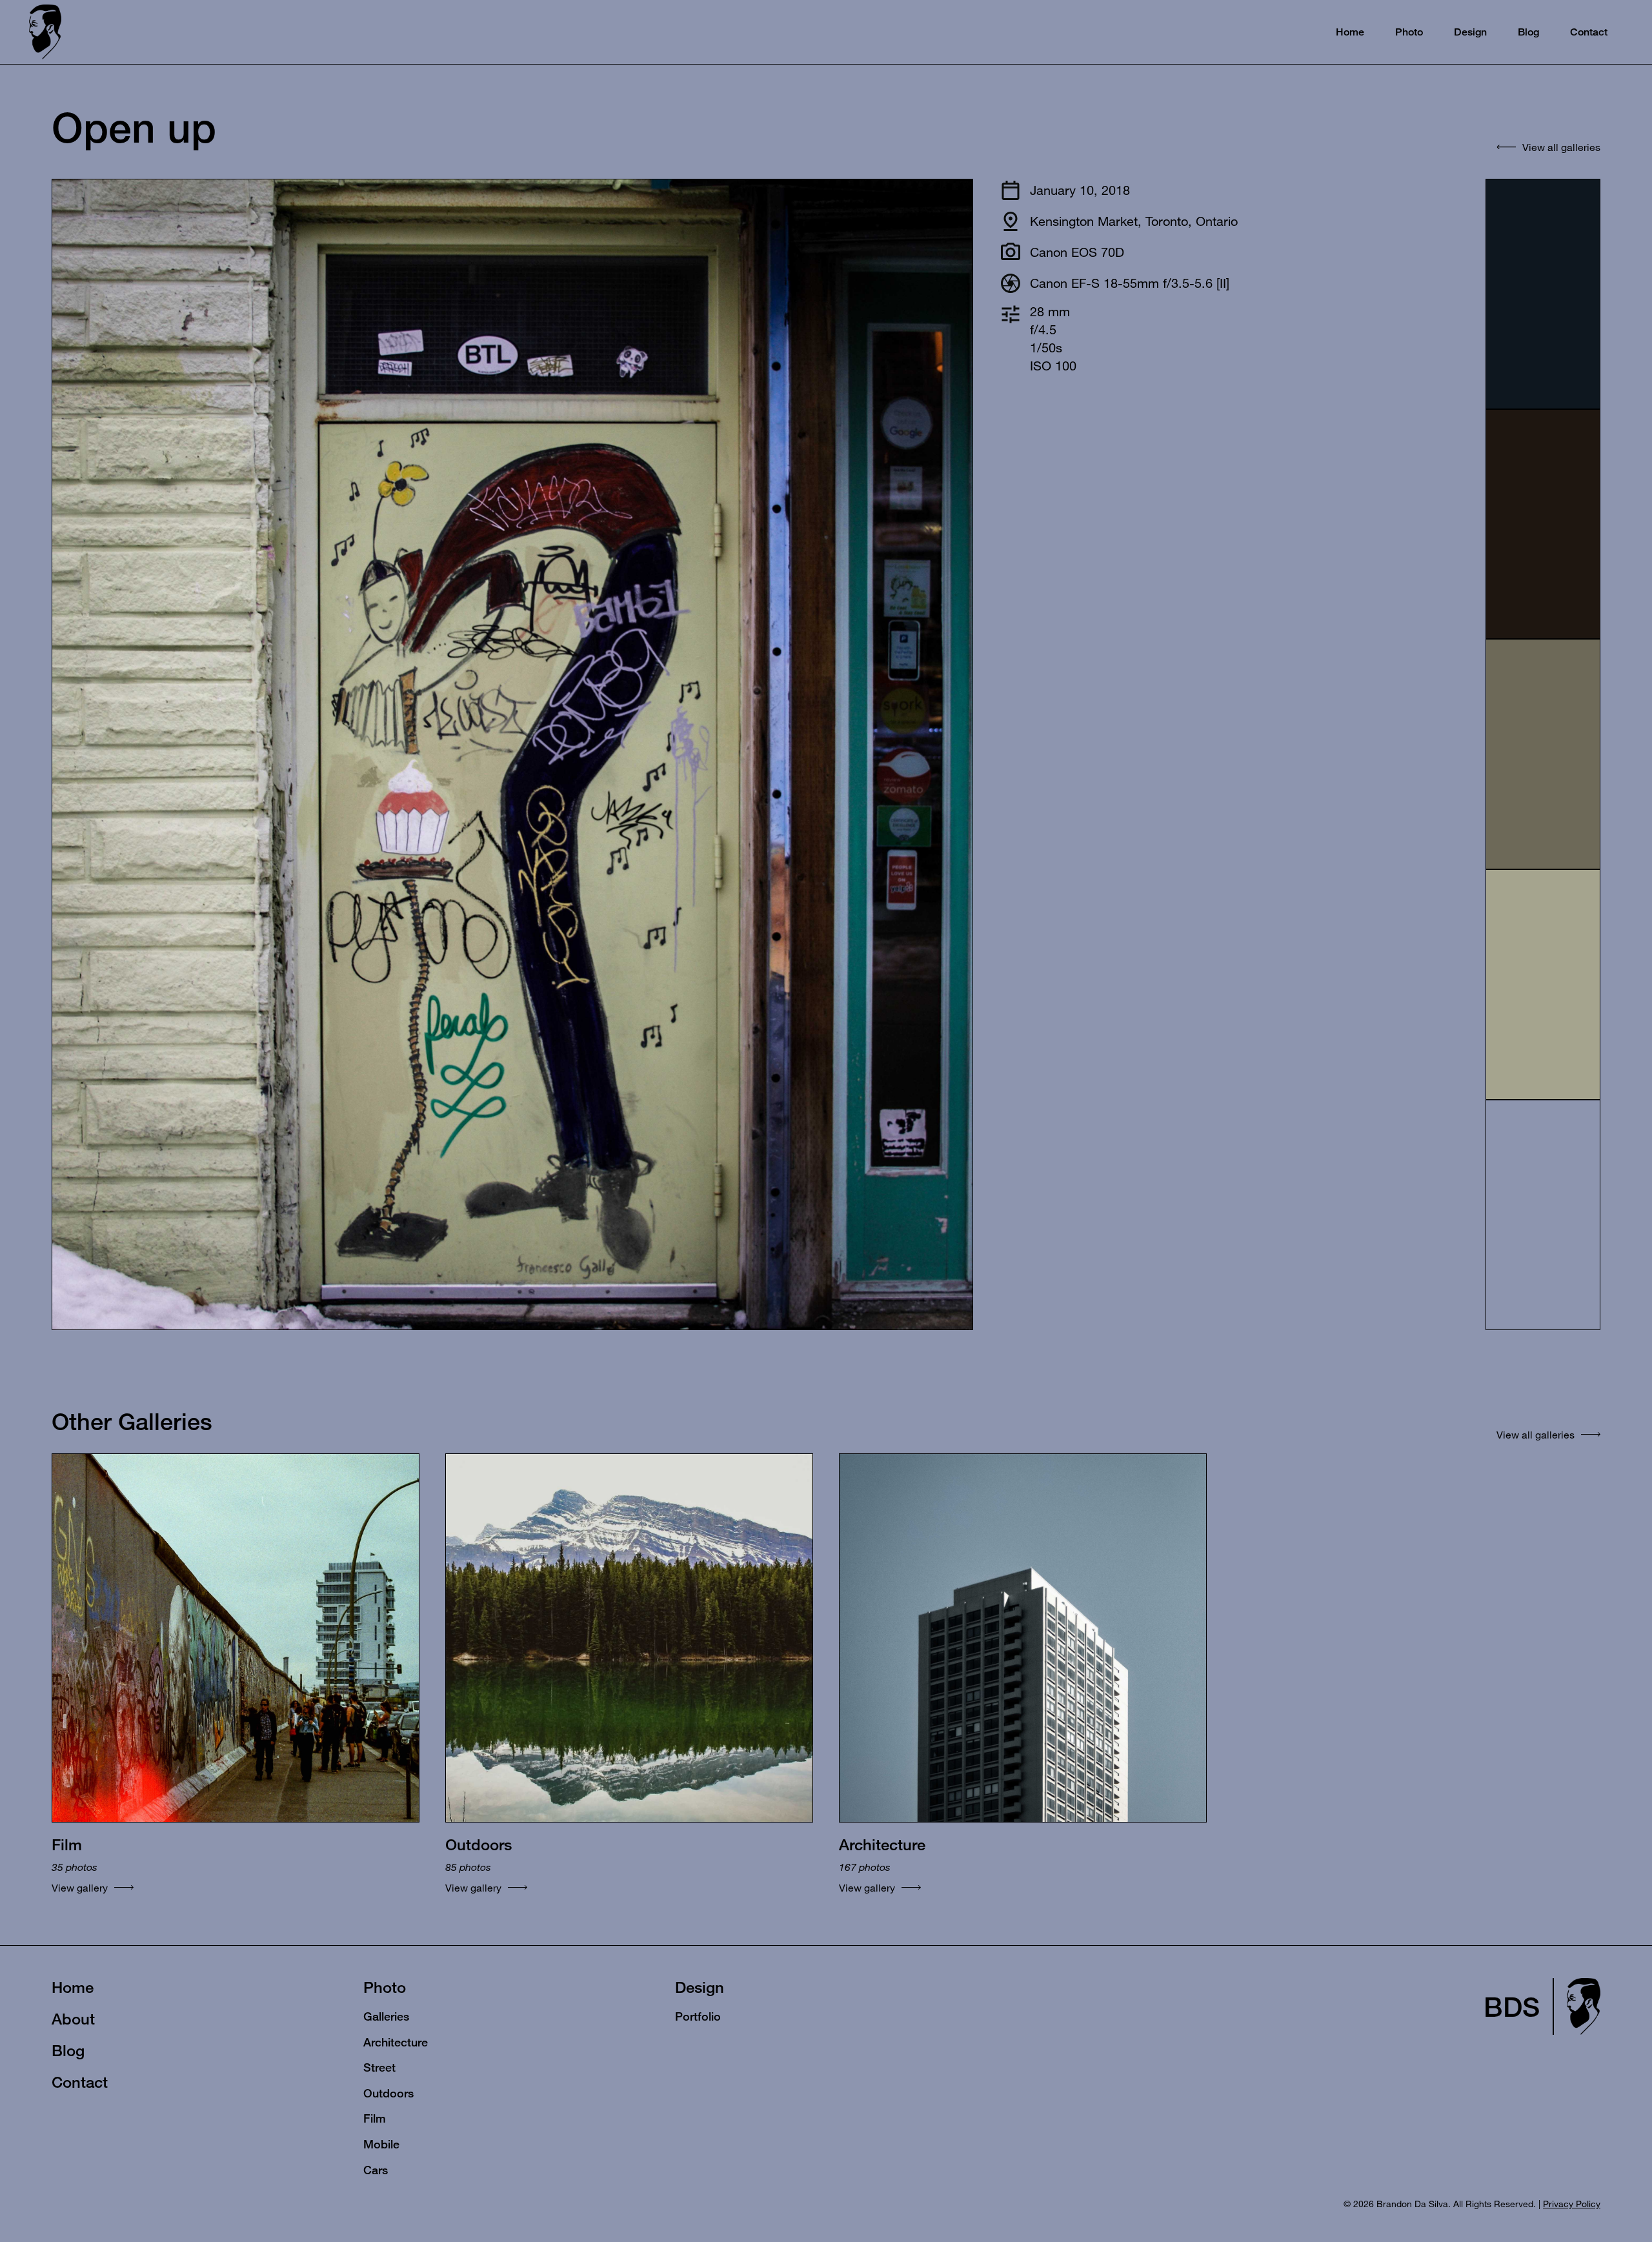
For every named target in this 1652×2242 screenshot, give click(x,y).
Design (700, 1987)
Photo (385, 1987)
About (73, 2019)
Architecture (396, 2042)
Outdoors (388, 2093)
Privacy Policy (1572, 2204)
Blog (68, 2050)
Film (375, 2118)
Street (379, 2067)
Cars (376, 2170)
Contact (80, 2082)
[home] (45, 32)
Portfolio (698, 2016)
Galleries (386, 2016)
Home (73, 1987)
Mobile (381, 2144)
